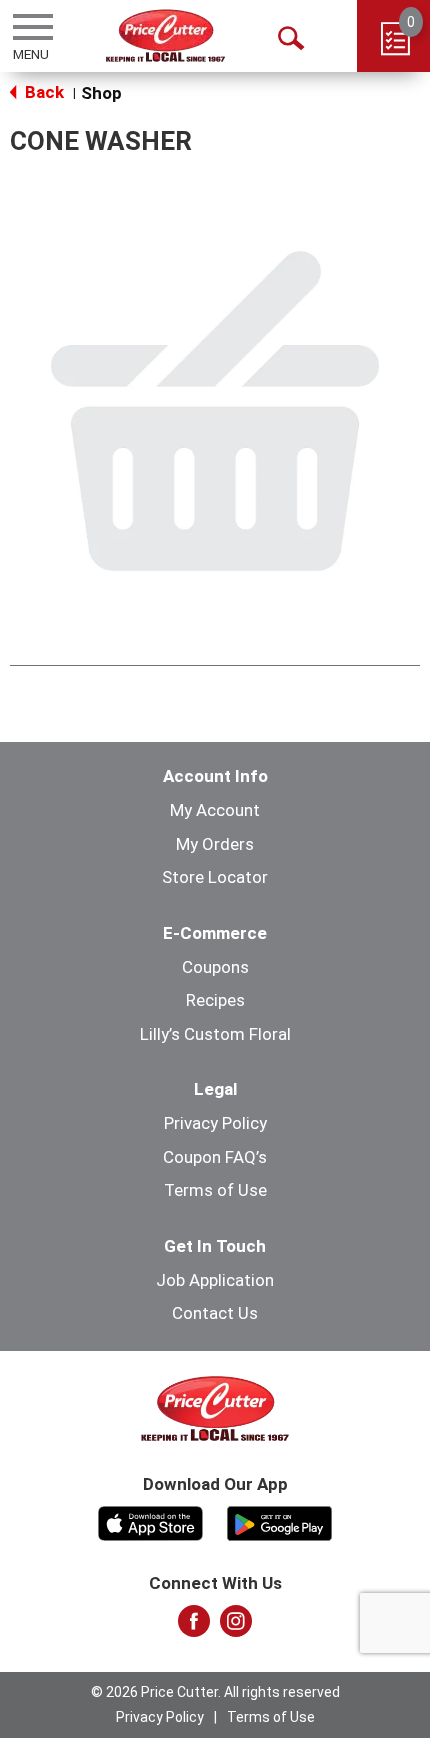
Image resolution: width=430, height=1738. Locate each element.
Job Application (215, 1280)
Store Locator (215, 877)
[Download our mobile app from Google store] (279, 1522)
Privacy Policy (215, 1123)
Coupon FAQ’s (215, 1157)
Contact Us (215, 1313)
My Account (215, 810)
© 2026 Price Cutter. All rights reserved (215, 1692)
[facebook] (194, 1627)
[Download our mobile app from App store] (150, 1522)
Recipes (215, 1000)
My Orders (215, 844)
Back (42, 92)
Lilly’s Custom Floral (215, 1034)
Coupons (215, 967)
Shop (101, 93)
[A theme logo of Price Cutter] (165, 35)
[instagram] (236, 1627)
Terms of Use (215, 1190)
